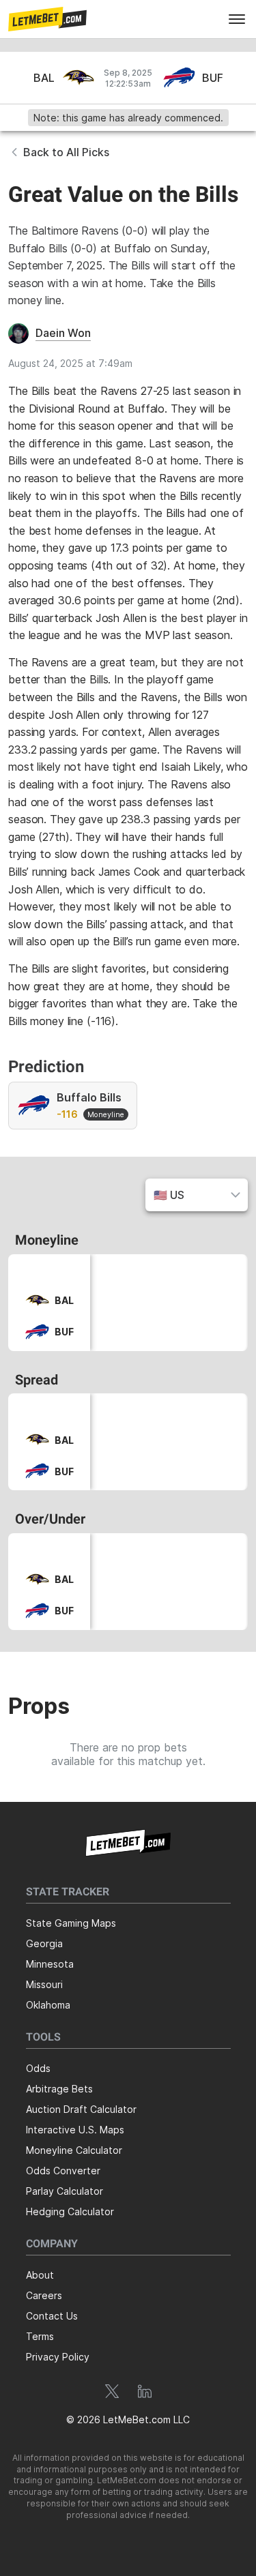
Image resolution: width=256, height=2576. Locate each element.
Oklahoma (48, 2005)
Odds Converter (63, 2171)
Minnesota (50, 1964)
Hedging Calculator (70, 2211)
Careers (44, 2295)
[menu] (237, 19)
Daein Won (63, 333)
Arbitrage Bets (59, 2089)
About (40, 2275)
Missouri (44, 1984)
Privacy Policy (58, 2357)
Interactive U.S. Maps (75, 2130)
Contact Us (52, 2316)
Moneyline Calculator (74, 2150)
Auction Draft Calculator (81, 2109)
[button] (47, 19)
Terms (40, 2336)
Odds (38, 2068)
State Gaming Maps (71, 1923)
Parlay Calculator (65, 2191)
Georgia (44, 1943)
